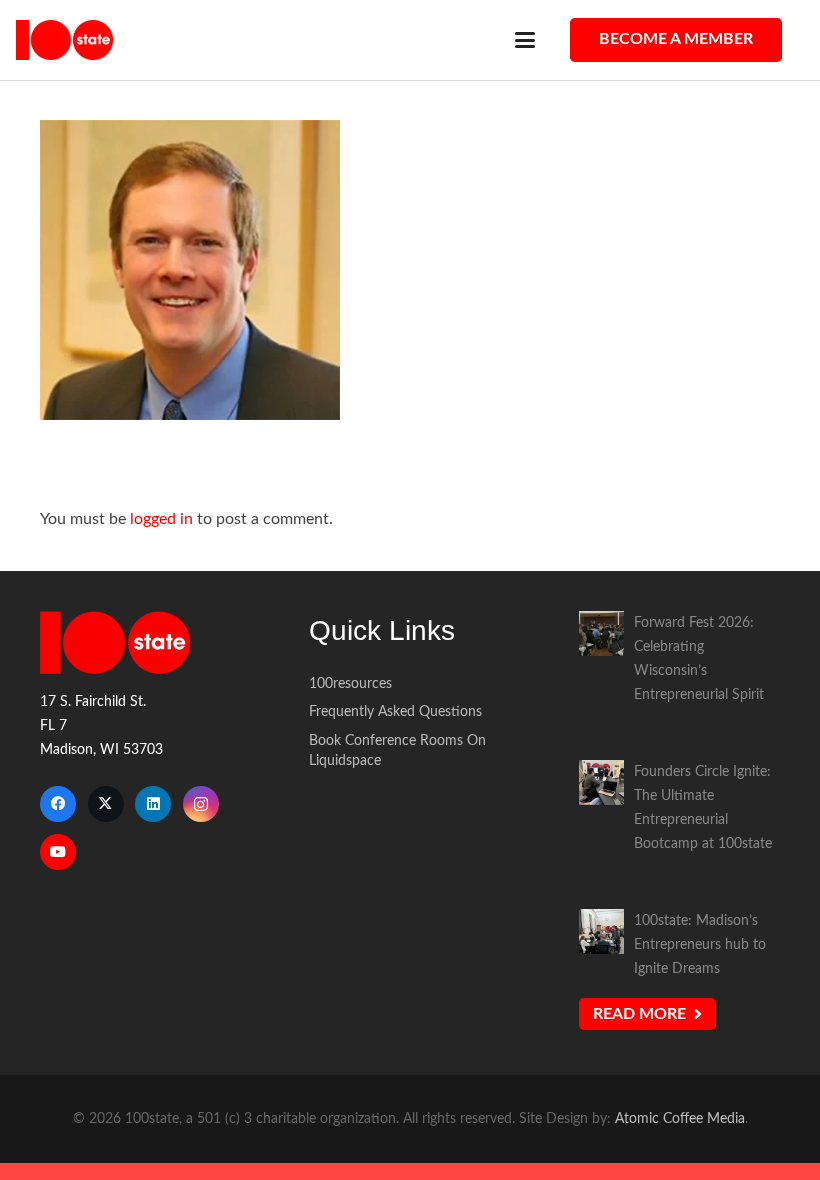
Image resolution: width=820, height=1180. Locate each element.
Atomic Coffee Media (680, 1118)
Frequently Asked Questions (395, 711)
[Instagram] (201, 804)
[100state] (64, 40)
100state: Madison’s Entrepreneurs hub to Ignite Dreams (700, 944)
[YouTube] (58, 852)
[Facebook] (58, 804)
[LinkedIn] (153, 804)
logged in (161, 519)
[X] (106, 804)
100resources (350, 683)
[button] (525, 40)
